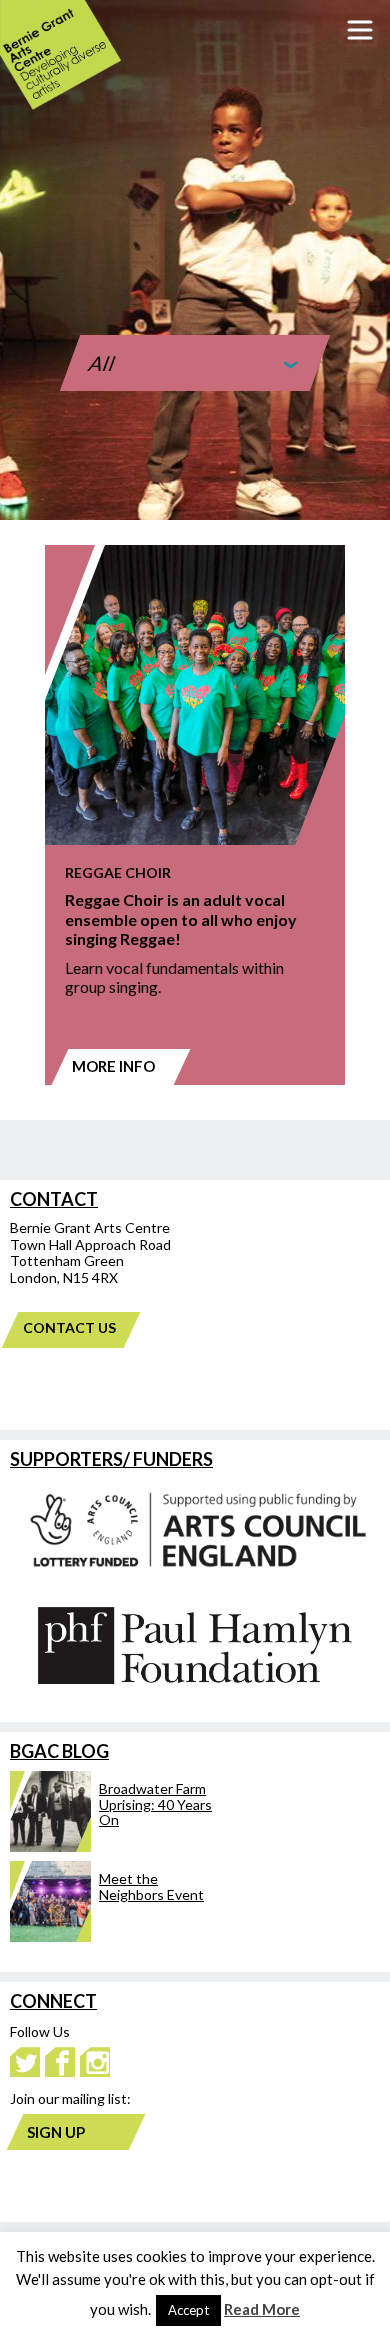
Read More (262, 2309)
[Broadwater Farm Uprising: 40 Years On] (112, 1846)
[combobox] (195, 354)
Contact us (69, 1327)
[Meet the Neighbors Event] (112, 1936)
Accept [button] (188, 2310)
